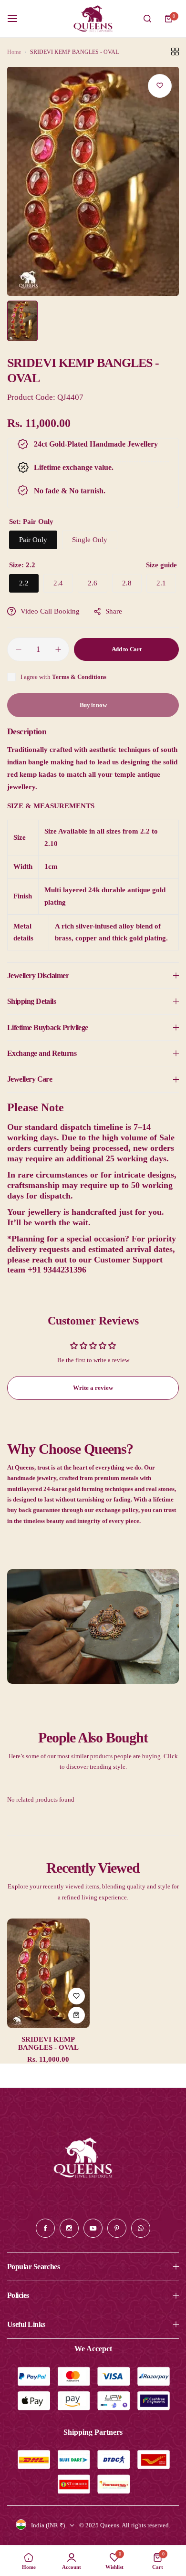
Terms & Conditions (79, 677)
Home (14, 52)
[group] (93, 181)
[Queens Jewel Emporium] (93, 19)
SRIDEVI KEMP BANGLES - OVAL (48, 2043)
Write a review (93, 1388)
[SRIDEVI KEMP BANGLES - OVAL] (48, 1973)
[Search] (147, 19)
